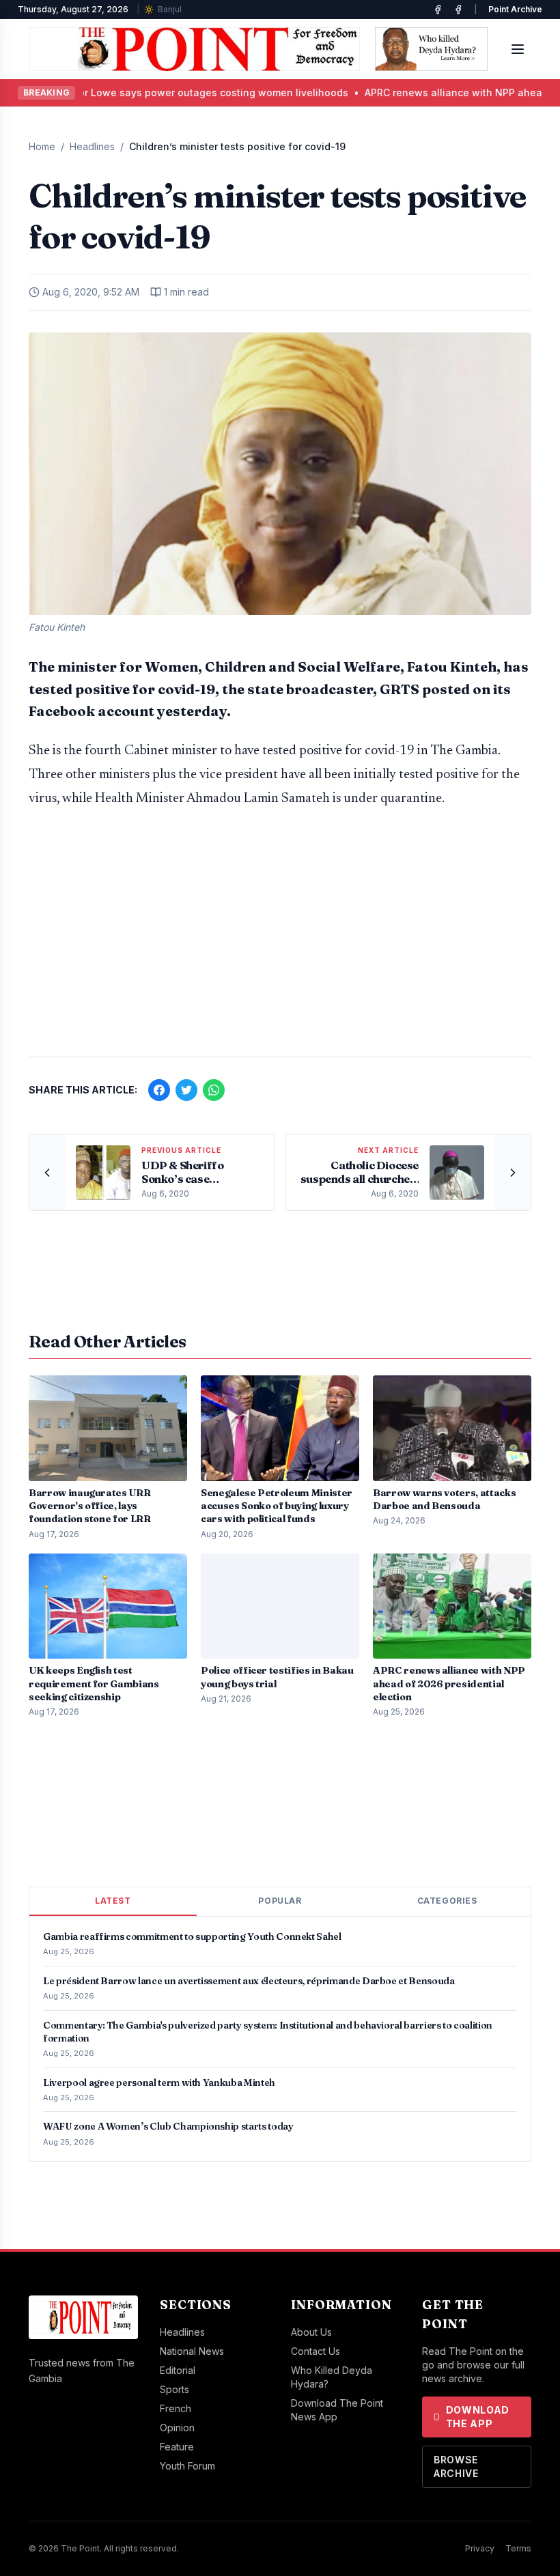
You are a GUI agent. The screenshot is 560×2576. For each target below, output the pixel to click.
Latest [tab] (113, 1901)
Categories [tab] (447, 1901)
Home (42, 146)
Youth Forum (187, 2466)
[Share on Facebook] (159, 1090)
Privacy (480, 2548)
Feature (177, 2447)
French (176, 2408)
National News (192, 2351)
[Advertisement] (280, 939)
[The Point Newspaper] (458, 10)
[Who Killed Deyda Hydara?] (431, 49)
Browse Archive (456, 2466)
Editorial (178, 2370)
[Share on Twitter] (186, 1090)
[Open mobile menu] (518, 49)
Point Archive (515, 9)
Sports (174, 2389)
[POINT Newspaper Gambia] (438, 10)
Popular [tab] (280, 1901)
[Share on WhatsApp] (214, 1090)
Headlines (92, 146)
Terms (518, 2548)
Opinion (177, 2428)
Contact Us (316, 2351)
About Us (311, 2332)
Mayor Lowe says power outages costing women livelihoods (177, 92)
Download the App (478, 2417)
